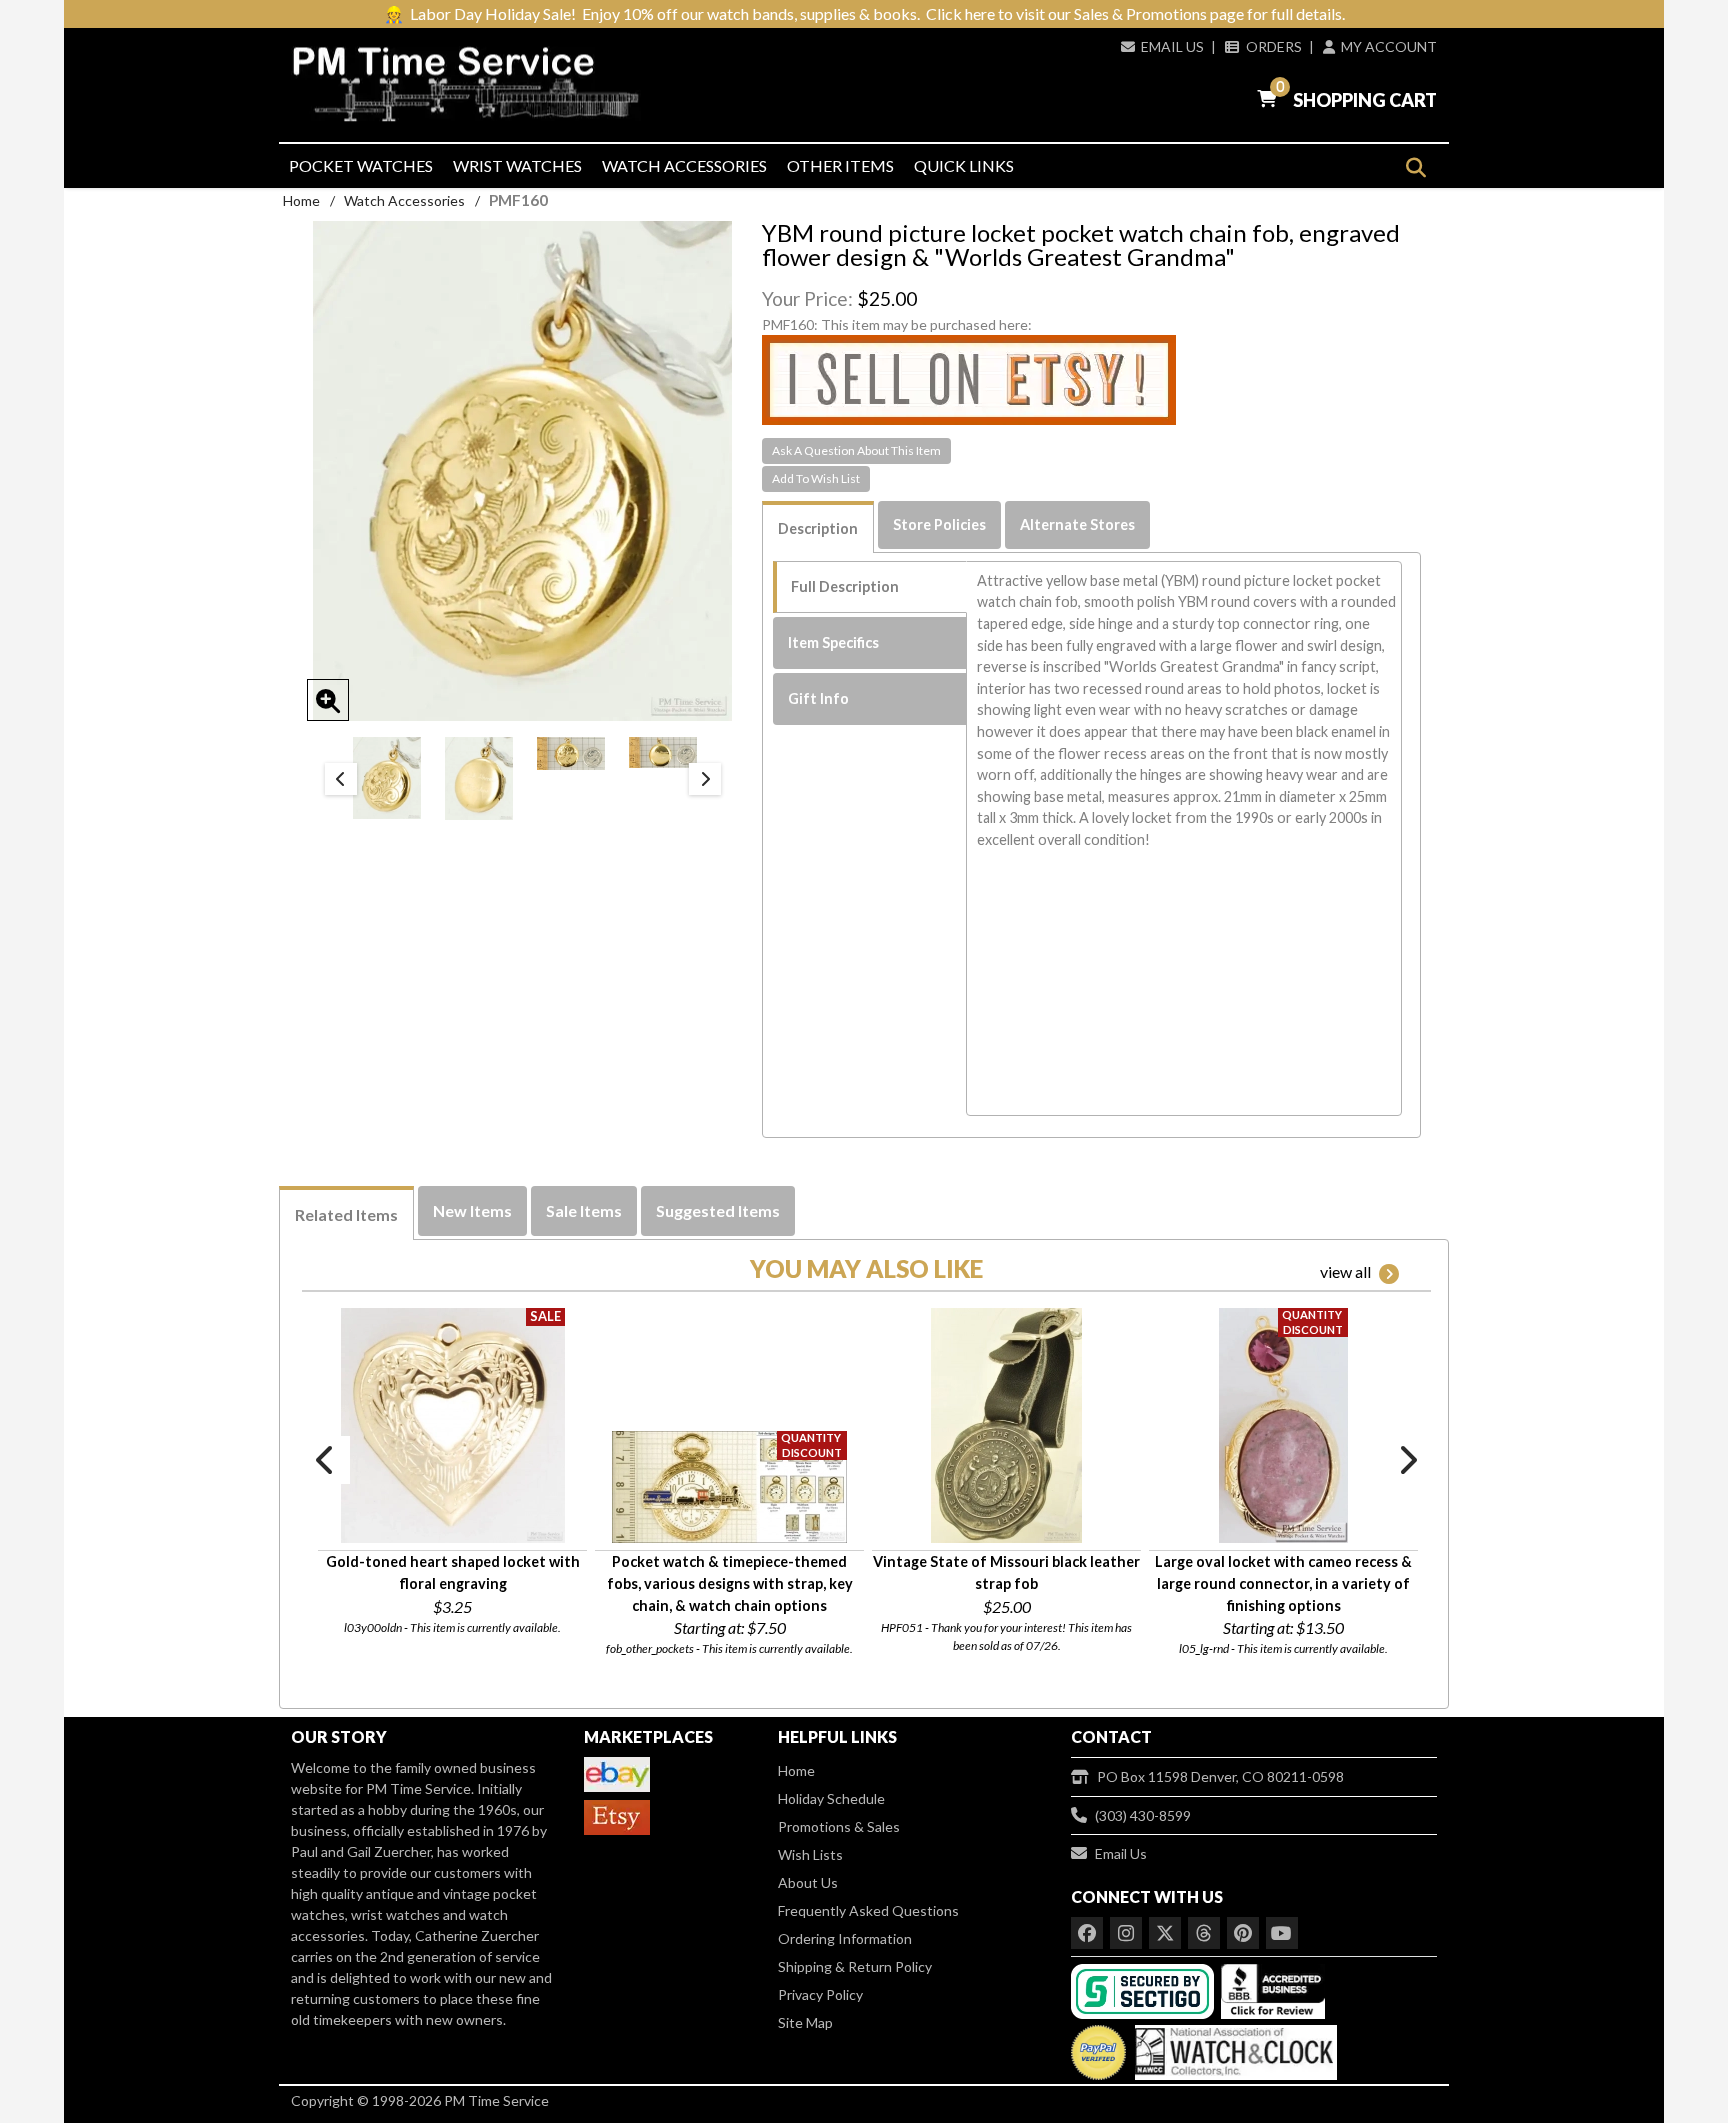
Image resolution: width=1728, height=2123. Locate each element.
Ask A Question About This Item (856, 450)
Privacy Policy (820, 1994)
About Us (808, 1882)
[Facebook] (1087, 1933)
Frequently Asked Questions (868, 1910)
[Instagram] (1126, 1933)
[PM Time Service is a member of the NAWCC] (1233, 2047)
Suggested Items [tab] (718, 1210)
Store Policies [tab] (939, 524)
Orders (1273, 46)
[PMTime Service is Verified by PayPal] (1098, 2047)
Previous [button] (341, 779)
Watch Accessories (684, 165)
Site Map (805, 2022)
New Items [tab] (472, 1210)
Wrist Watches (517, 165)
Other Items (840, 165)
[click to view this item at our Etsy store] (969, 378)
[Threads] (1204, 1933)
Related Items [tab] (346, 1214)
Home (301, 200)
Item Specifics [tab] (833, 642)
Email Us (1172, 46)
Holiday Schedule (831, 1798)
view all (1345, 1271)
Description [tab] (818, 528)
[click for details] (453, 1425)
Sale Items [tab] (584, 1210)
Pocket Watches (361, 165)
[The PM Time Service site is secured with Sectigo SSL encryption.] (1144, 1989)
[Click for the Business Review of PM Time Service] (1273, 1989)
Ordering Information (845, 1938)
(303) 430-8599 (1143, 1815)
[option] (387, 777)
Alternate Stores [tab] (1077, 524)
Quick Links (964, 165)
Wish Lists (810, 1854)
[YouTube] (1282, 1933)
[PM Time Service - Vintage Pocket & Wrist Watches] (474, 84)
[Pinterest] (1243, 1933)
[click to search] (1415, 167)
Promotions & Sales (839, 1826)
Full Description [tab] (845, 586)
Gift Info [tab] (818, 698)
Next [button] (705, 779)
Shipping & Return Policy (855, 1966)
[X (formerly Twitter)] (1165, 1933)
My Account (1389, 46)
